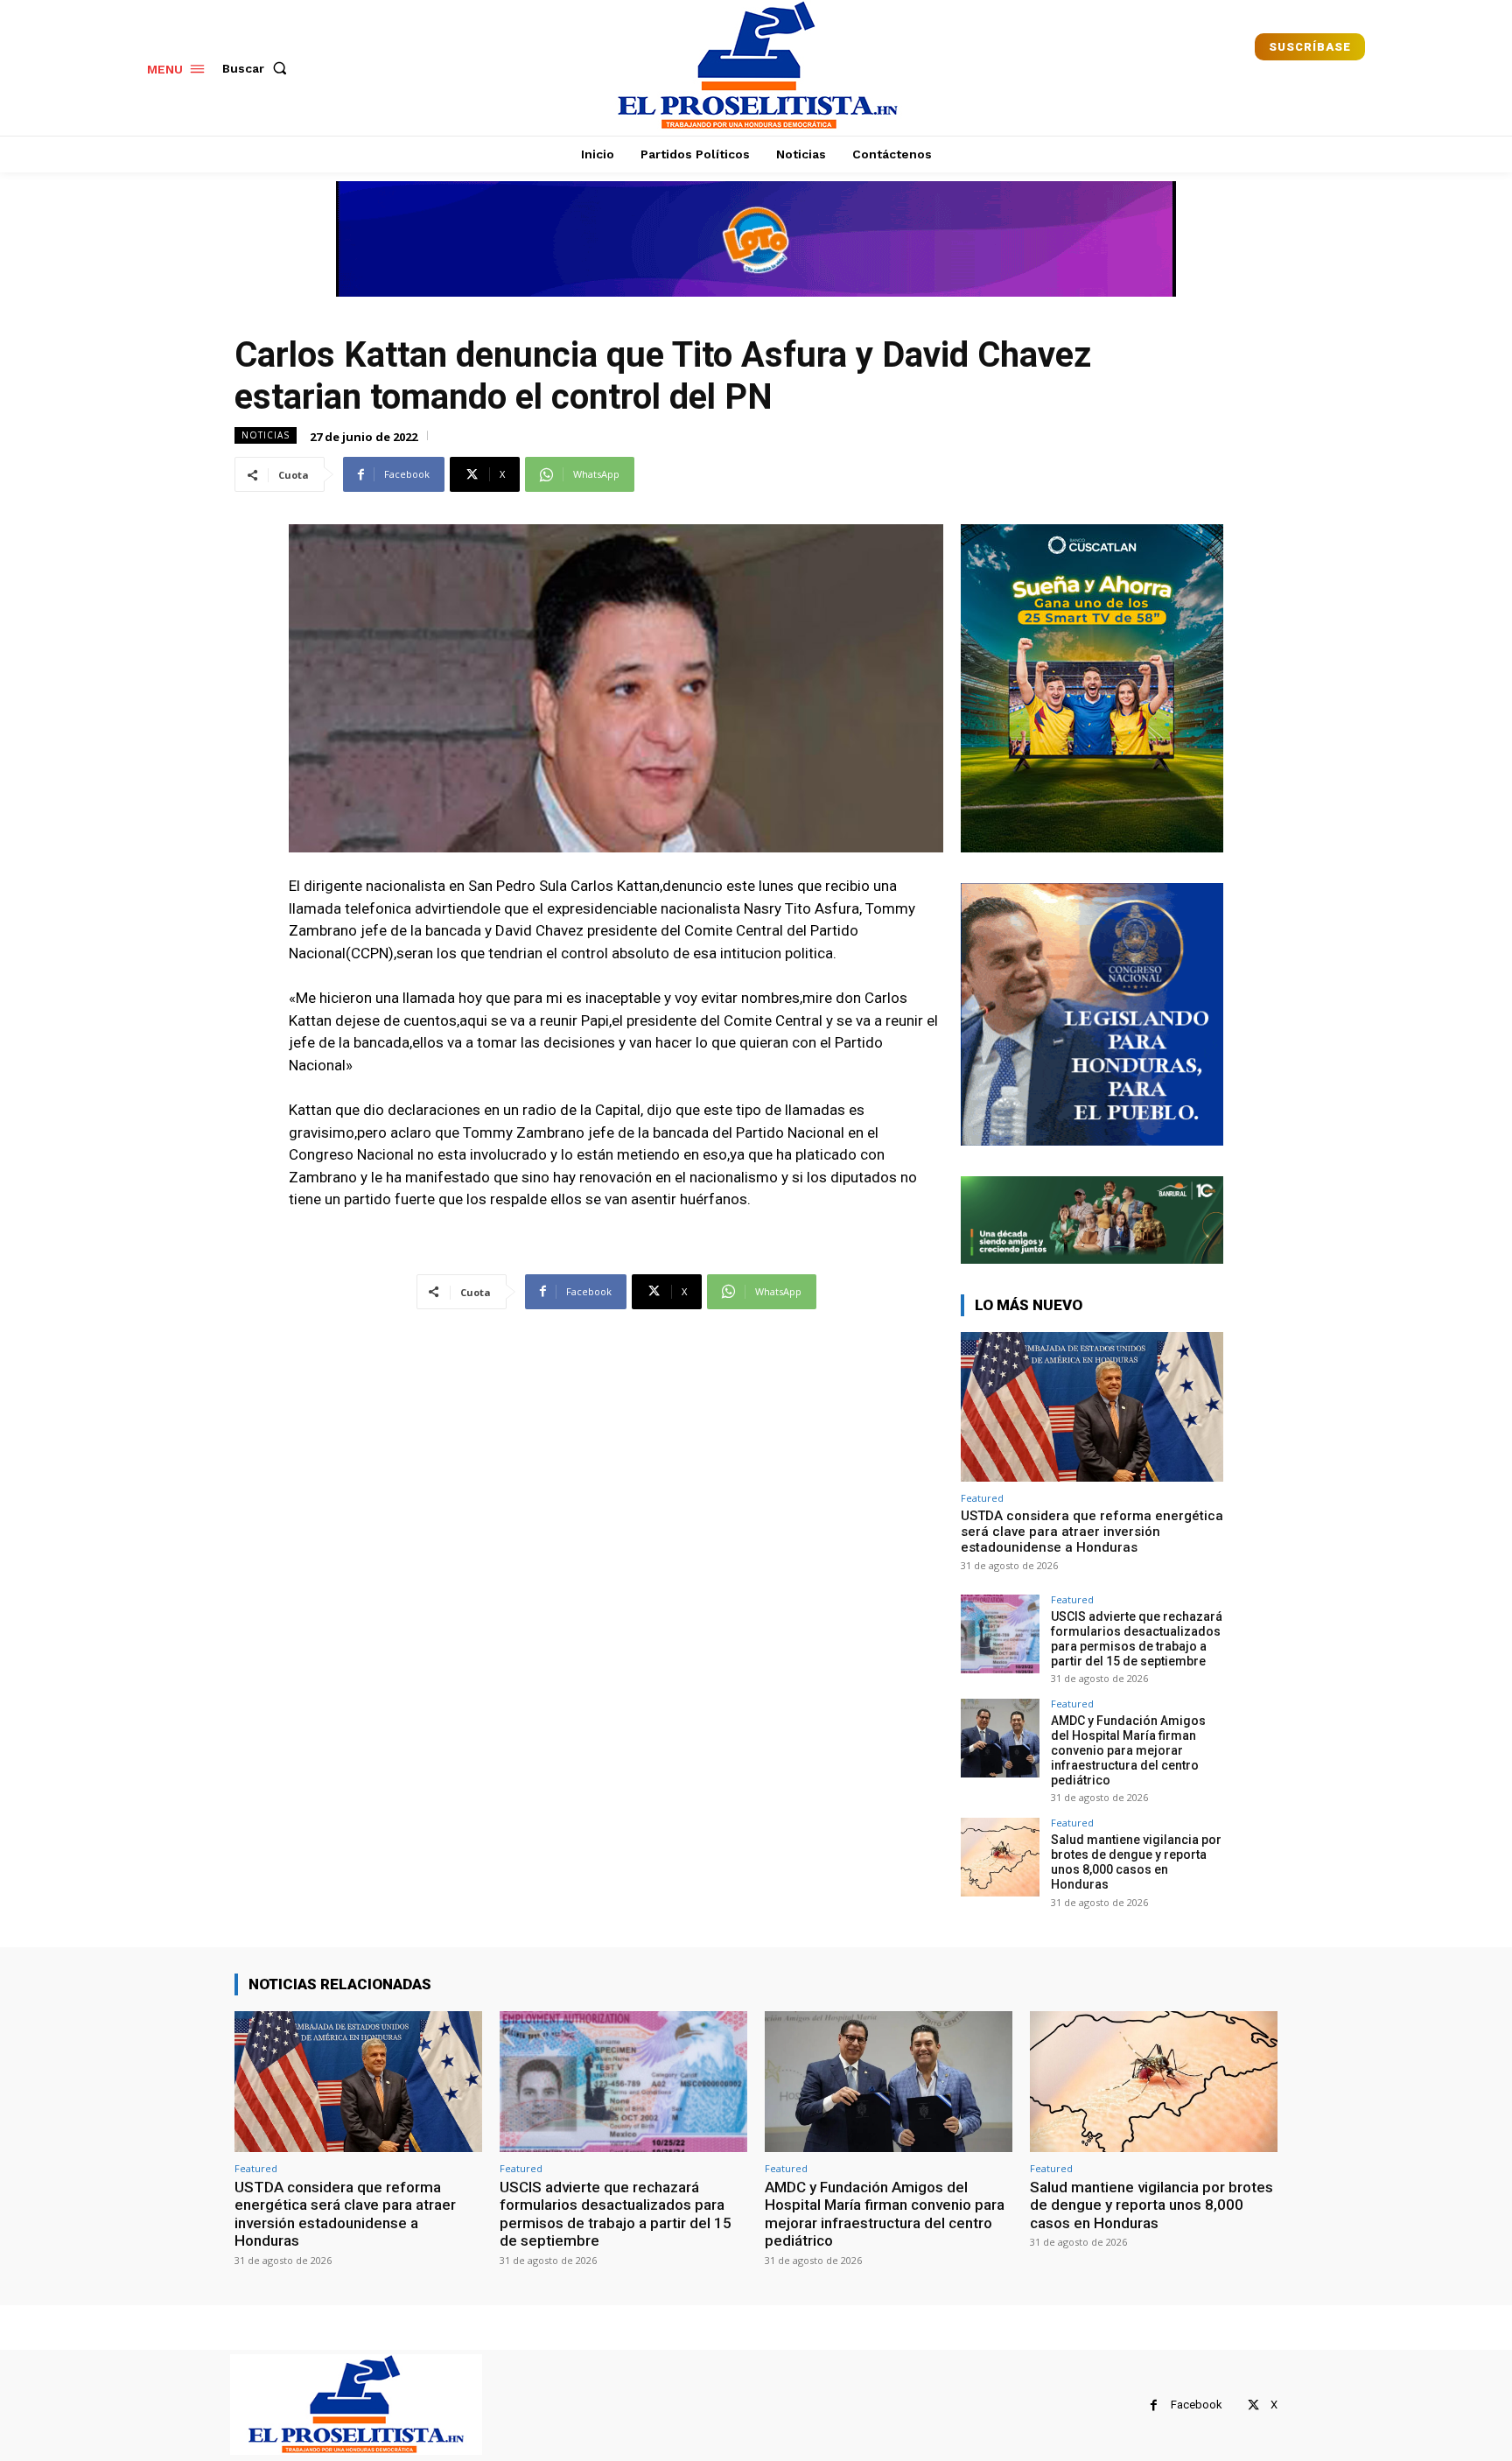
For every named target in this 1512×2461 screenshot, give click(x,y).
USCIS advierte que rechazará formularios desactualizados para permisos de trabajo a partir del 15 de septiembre (1137, 1638)
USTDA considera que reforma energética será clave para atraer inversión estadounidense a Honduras (1092, 1532)
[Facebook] (1154, 2405)
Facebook (1197, 2405)
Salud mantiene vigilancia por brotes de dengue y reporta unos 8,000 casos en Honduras (1136, 1862)
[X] (1253, 2405)
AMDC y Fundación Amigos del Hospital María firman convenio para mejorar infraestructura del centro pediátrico (1128, 1750)
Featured (982, 1498)
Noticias (266, 435)
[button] (258, 68)
